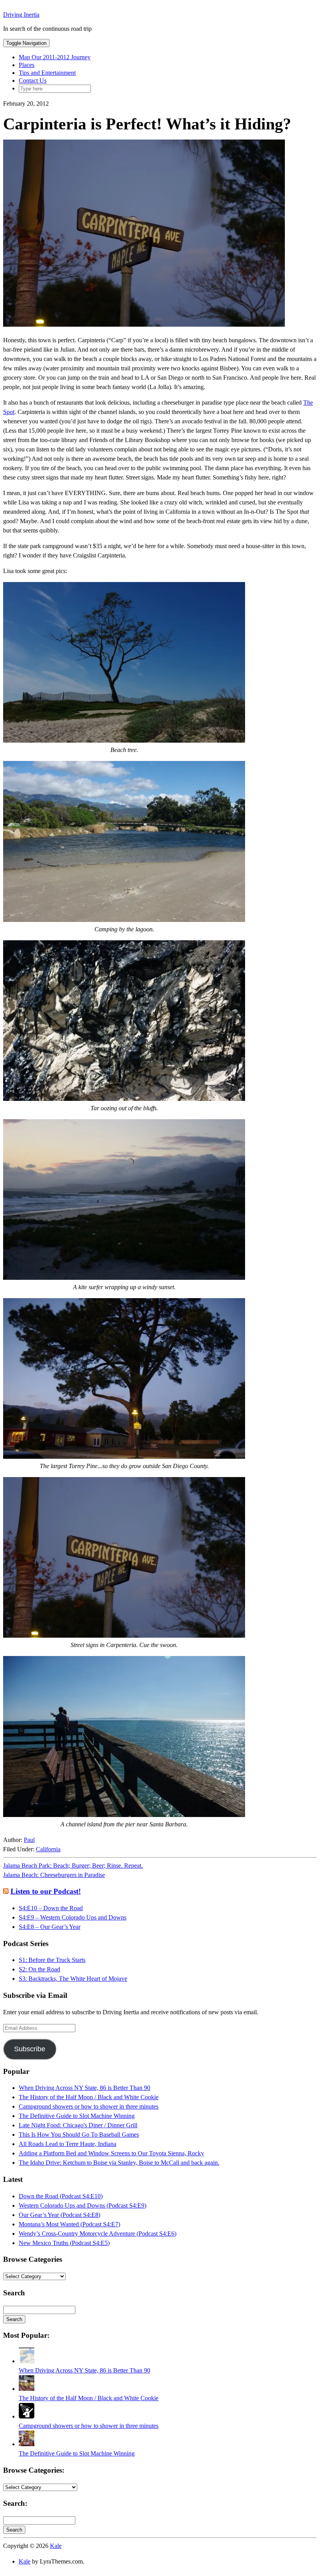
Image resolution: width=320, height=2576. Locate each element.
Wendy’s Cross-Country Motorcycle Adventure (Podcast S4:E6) (98, 2234)
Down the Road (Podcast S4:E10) (61, 2196)
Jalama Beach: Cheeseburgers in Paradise (54, 1875)
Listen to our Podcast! (46, 1891)
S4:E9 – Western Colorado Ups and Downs (73, 1917)
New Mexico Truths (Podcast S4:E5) (64, 2243)
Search (14, 2319)
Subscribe (30, 2049)
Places (27, 65)
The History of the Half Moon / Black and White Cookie (89, 2097)
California (48, 1849)
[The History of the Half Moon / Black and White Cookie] (27, 2389)
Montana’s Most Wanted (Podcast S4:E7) (69, 2224)
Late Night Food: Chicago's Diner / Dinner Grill (78, 2125)
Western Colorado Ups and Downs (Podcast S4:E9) (83, 2205)
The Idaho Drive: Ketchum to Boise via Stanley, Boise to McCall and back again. (119, 2163)
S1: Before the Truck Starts (52, 1960)
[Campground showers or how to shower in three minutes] (27, 2416)
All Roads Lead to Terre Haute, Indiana (68, 2144)
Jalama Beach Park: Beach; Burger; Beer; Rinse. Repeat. (73, 1866)
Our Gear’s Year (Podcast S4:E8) (60, 2215)
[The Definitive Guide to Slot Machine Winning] (27, 2444)
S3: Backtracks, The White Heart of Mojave (73, 1979)
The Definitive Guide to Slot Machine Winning (77, 2116)
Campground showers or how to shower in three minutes (89, 2106)
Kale (56, 2546)
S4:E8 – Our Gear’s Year (50, 1927)
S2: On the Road (39, 1969)
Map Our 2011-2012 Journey (55, 57)
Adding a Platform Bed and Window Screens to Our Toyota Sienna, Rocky (111, 2153)
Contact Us (33, 80)
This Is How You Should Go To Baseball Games (79, 2135)
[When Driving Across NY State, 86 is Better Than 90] (27, 2361)
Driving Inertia (21, 15)
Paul (29, 1840)
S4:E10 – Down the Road (51, 1908)
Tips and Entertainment (47, 73)
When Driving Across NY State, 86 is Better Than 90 (84, 2088)
